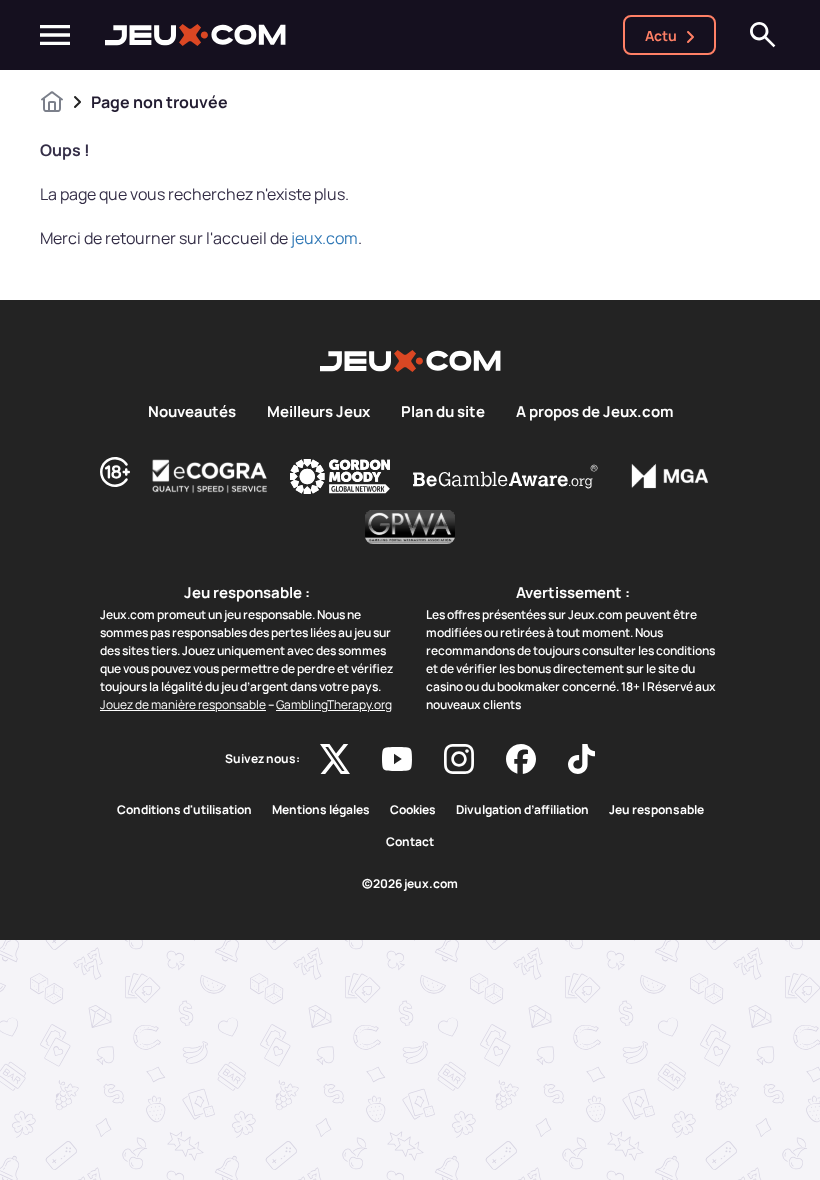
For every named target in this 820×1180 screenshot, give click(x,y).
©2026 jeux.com (410, 884)
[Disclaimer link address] (210, 476)
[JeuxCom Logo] (195, 35)
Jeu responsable (656, 810)
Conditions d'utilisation (184, 810)
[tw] (335, 759)
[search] (763, 35)
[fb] (521, 759)
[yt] (397, 759)
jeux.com (324, 238)
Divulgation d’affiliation (522, 810)
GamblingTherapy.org (334, 704)
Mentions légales (321, 810)
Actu (661, 35)
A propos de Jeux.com (594, 412)
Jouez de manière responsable (183, 704)
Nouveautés (192, 412)
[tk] (581, 759)
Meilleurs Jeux (318, 412)
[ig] (459, 759)
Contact (410, 842)
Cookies (413, 810)
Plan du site (443, 412)
